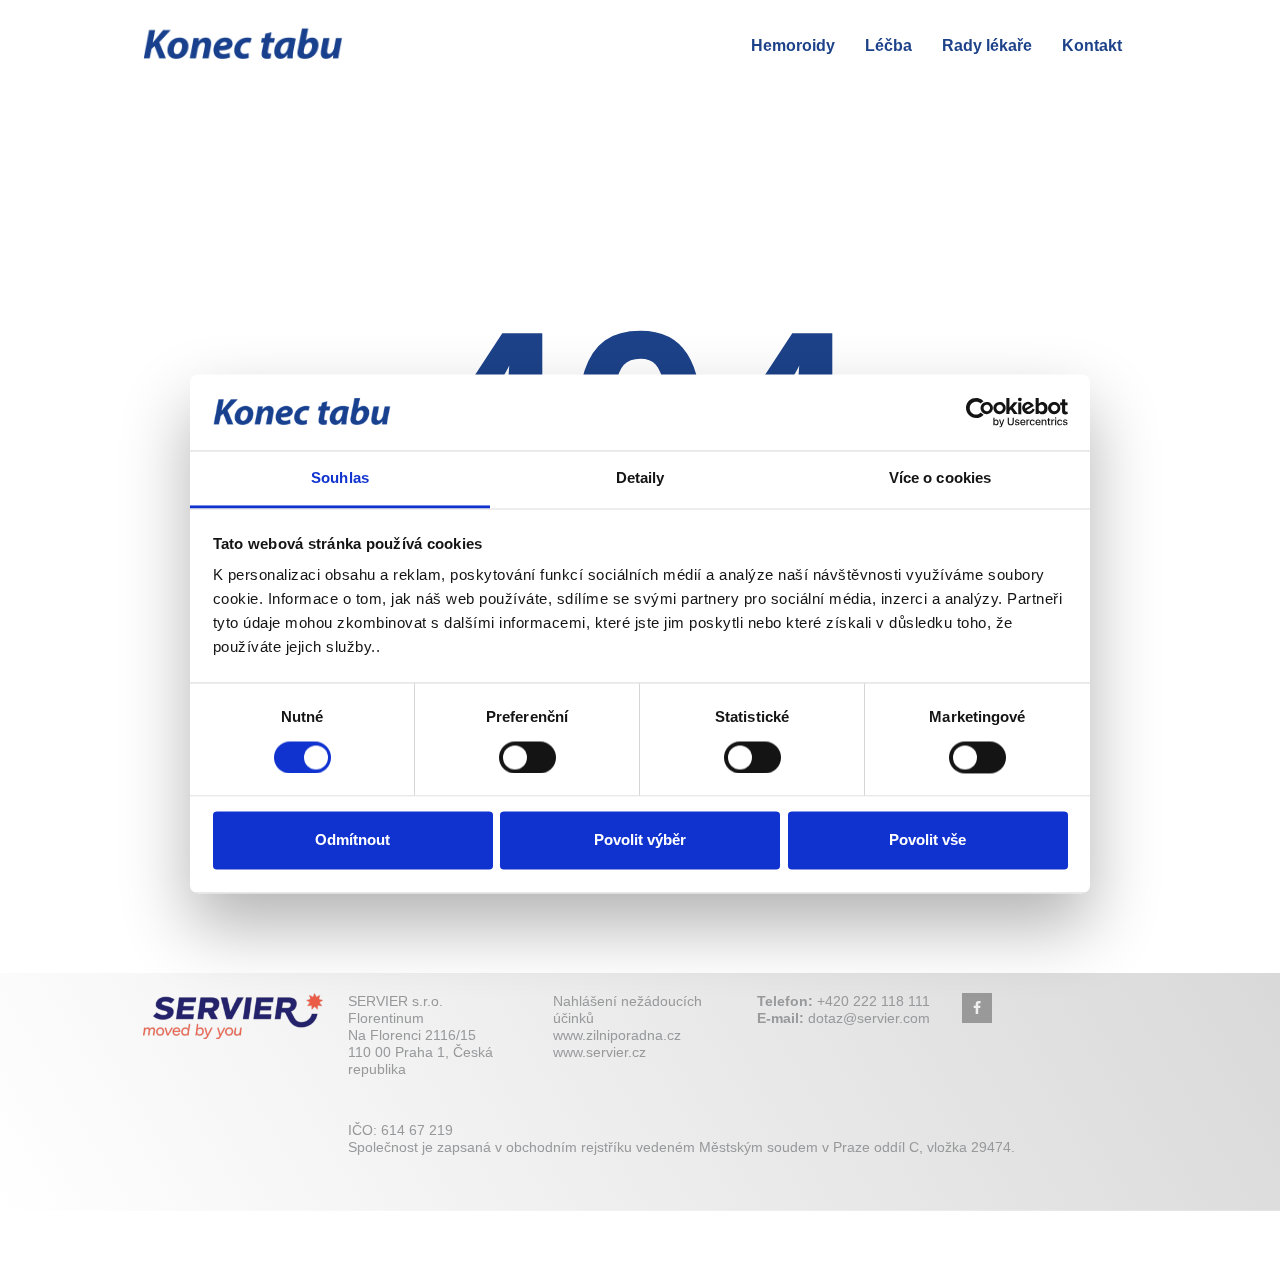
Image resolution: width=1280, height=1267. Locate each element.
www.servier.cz (599, 1052)
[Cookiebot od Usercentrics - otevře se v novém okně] (980, 412)
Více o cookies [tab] (940, 478)
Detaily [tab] (640, 478)
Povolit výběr (640, 840)
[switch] (527, 757)
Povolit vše (927, 840)
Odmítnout (352, 840)
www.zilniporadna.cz (617, 1035)
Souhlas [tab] (340, 478)
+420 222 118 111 (873, 1001)
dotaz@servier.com (869, 1018)
